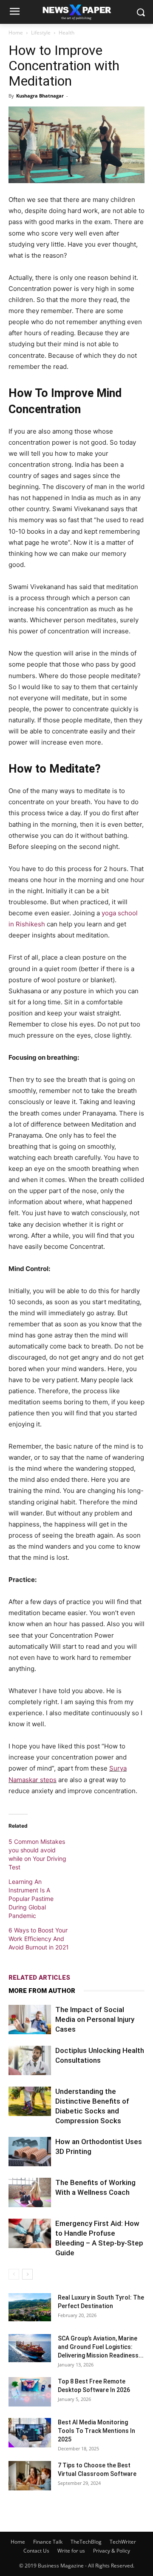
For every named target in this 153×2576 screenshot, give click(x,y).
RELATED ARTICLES (39, 1978)
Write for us (71, 2551)
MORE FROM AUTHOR (42, 1991)
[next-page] (27, 2274)
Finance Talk (48, 2542)
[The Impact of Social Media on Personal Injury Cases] (30, 2020)
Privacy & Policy (112, 2551)
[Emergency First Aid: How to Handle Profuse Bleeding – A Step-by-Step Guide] (30, 2233)
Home (16, 33)
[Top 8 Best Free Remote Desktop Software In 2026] (30, 2392)
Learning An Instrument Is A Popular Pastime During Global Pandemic (31, 1899)
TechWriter (123, 2542)
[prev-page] (14, 2274)
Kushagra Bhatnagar (40, 96)
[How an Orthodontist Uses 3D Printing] (30, 2152)
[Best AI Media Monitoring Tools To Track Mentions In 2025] (30, 2433)
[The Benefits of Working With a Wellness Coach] (30, 2192)
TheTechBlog (86, 2542)
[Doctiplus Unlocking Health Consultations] (30, 2060)
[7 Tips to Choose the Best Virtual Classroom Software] (30, 2476)
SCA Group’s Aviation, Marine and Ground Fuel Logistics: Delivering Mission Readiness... (101, 2347)
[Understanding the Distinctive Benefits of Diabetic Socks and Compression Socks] (30, 2101)
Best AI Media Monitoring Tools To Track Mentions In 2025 (96, 2431)
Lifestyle (41, 33)
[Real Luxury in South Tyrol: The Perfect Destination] (30, 2307)
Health (67, 33)
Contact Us (36, 2551)
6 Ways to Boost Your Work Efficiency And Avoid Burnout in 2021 (39, 1939)
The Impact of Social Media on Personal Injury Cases (95, 2019)
